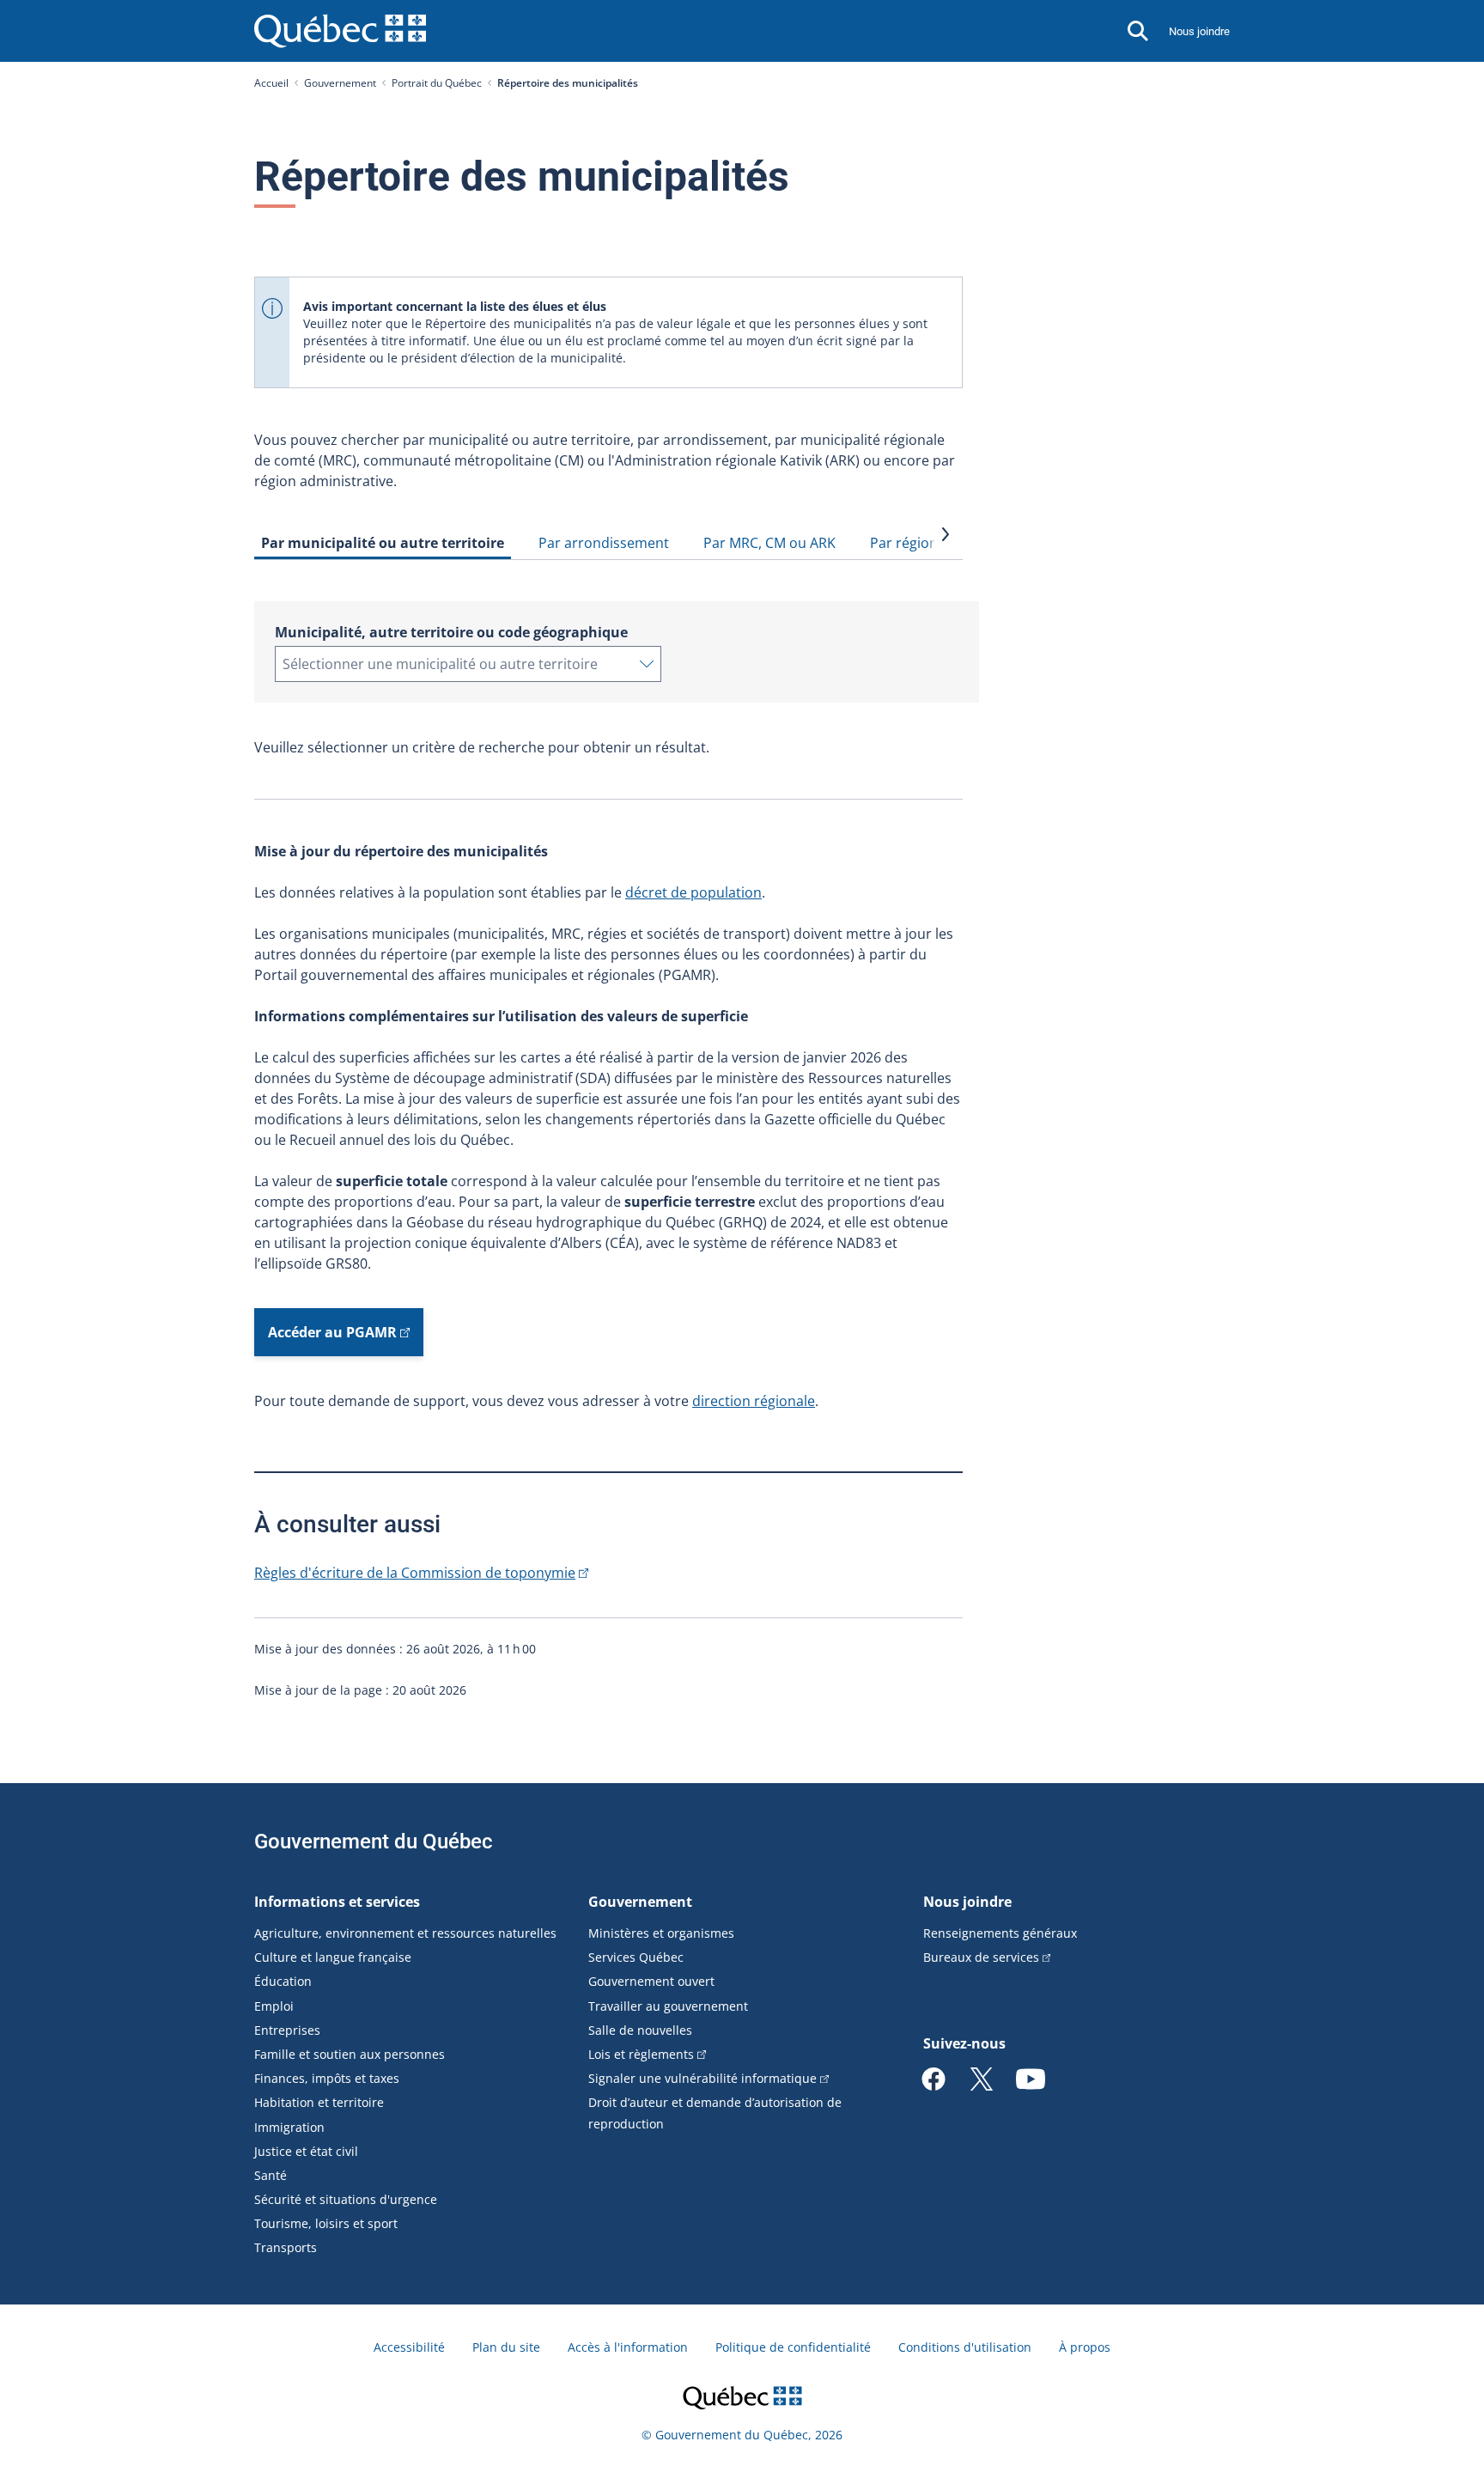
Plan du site (506, 2347)
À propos (1085, 2347)
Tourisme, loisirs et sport (326, 2223)
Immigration (289, 2127)
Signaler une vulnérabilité (702, 2078)
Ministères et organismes (661, 1933)
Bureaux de (981, 1957)
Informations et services (337, 1902)
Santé (271, 2175)
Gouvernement (340, 83)
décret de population (693, 892)
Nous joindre (1199, 31)
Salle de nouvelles (640, 2030)
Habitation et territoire (319, 2102)
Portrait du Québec (437, 83)
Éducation (283, 1981)
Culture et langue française (333, 1957)
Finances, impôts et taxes (327, 2078)
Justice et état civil (306, 2151)
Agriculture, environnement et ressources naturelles (405, 1933)
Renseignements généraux (1000, 1933)
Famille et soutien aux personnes (350, 2054)
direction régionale (754, 1401)
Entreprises (287, 2030)
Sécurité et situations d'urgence (346, 2199)
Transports (286, 2247)
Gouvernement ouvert (651, 1981)
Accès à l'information (628, 2347)
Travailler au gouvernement (668, 2006)
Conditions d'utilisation (965, 2347)
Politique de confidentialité (793, 2347)
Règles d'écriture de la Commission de (415, 1573)
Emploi (274, 2006)
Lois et (641, 2054)
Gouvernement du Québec (374, 1842)
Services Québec (636, 1957)
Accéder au (332, 1332)
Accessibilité (409, 2347)
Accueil (271, 83)
